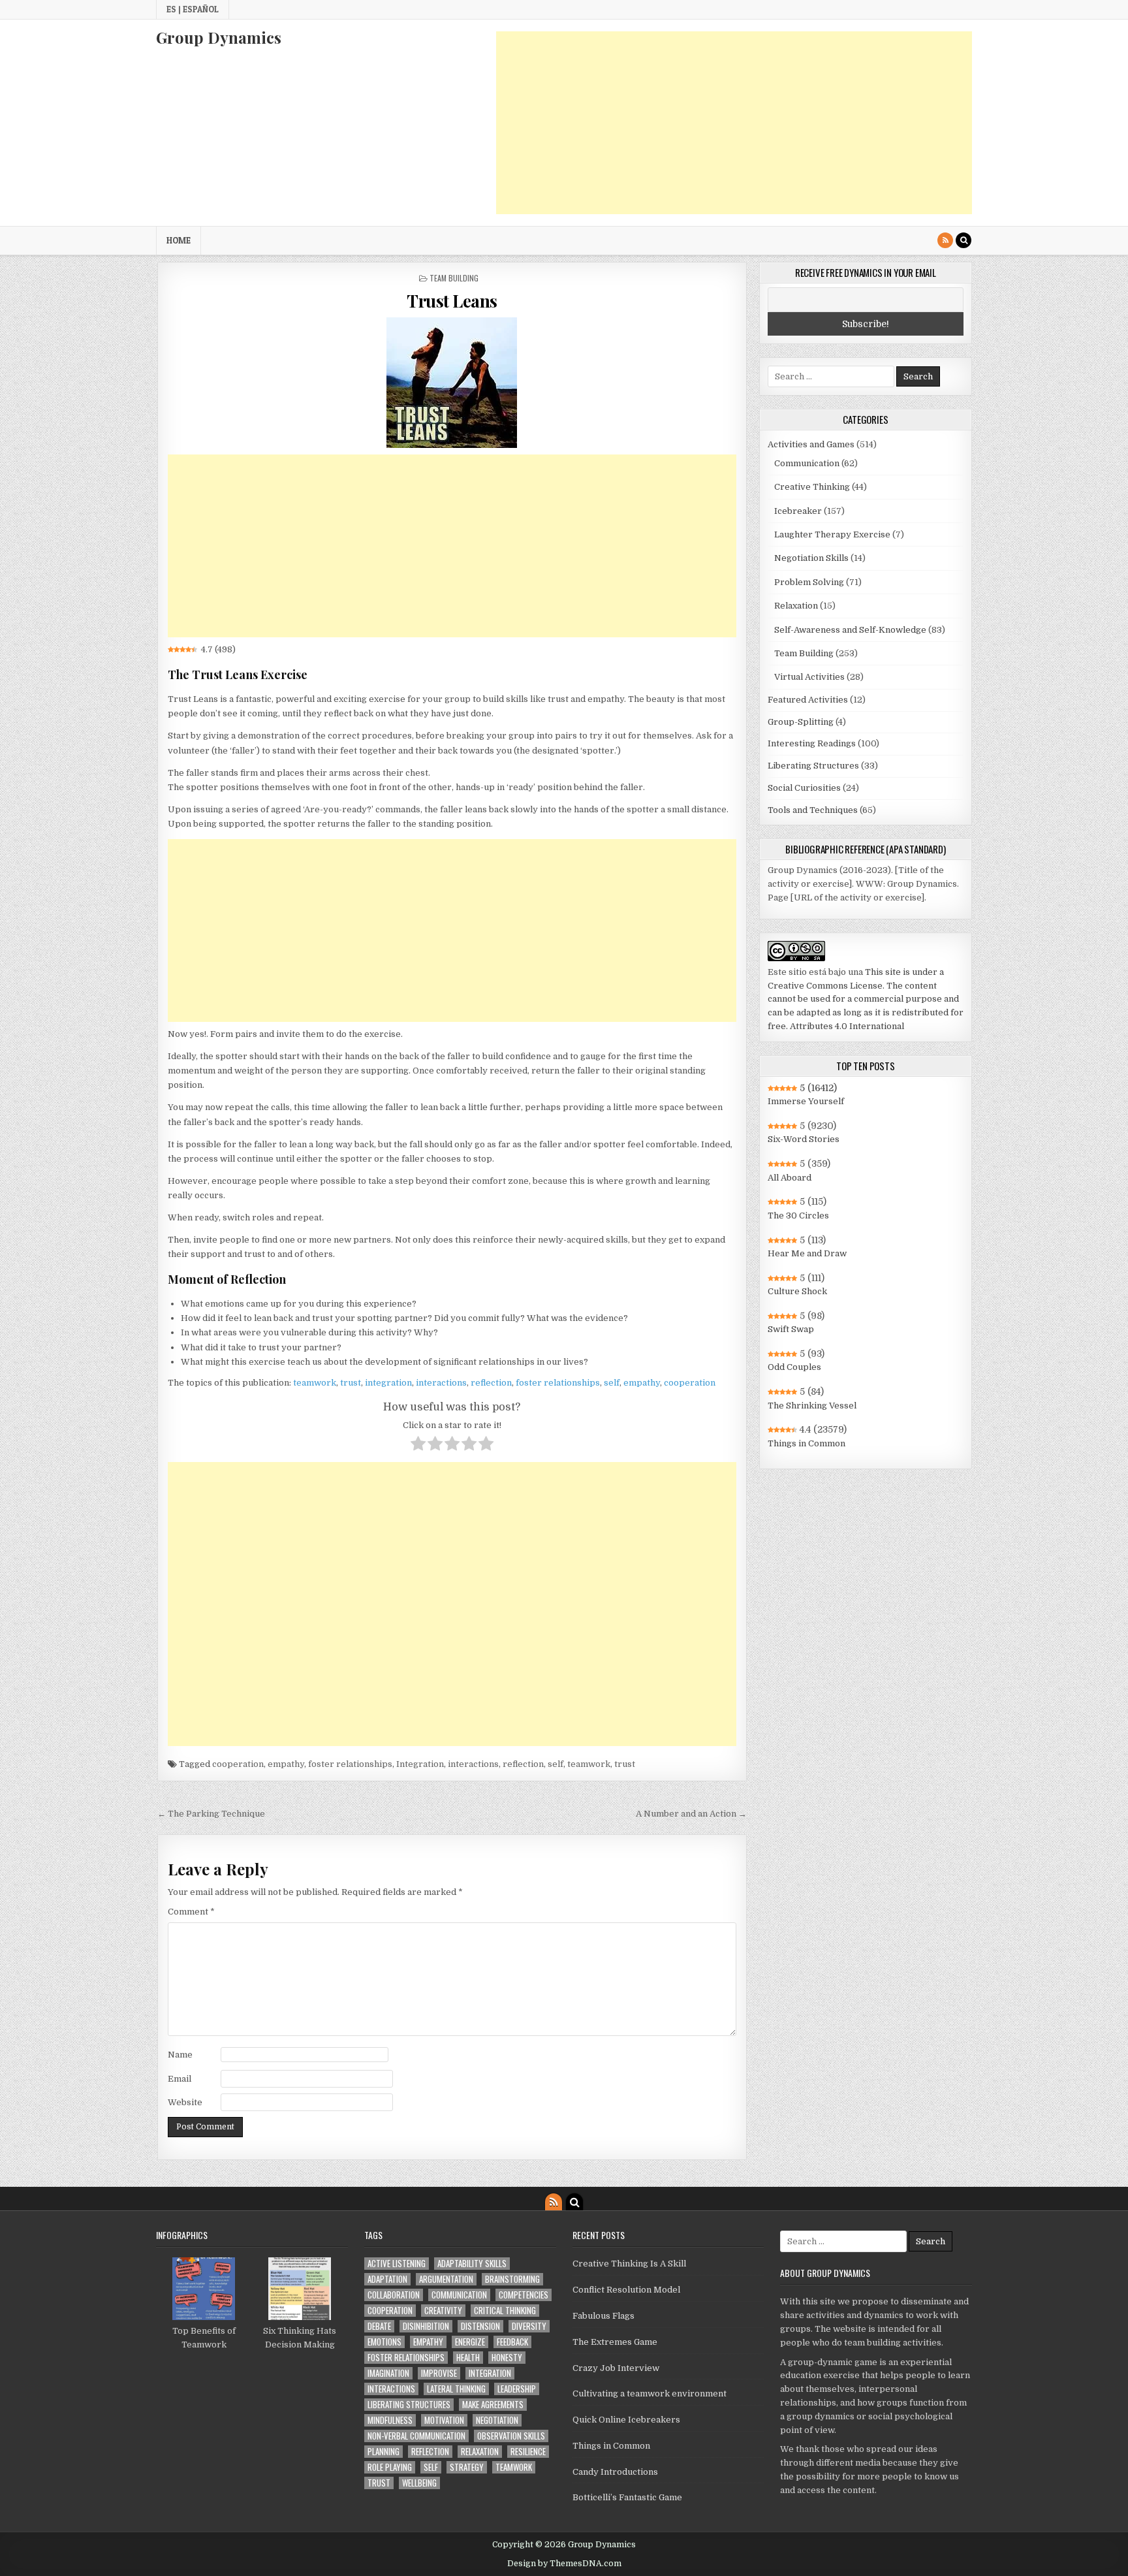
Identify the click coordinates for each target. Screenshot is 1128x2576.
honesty (507, 2358)
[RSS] (945, 240)
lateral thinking (456, 2389)
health (468, 2358)
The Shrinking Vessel (812, 1406)
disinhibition (426, 2326)
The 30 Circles (798, 1216)
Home (179, 240)
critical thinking (505, 2311)
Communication (807, 463)
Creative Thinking (812, 487)
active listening (397, 2264)
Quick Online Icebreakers (626, 2420)
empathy (642, 1383)
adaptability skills (472, 2264)
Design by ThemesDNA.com (564, 2564)
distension (480, 2326)
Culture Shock (797, 1291)
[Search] (963, 240)
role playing (390, 2467)
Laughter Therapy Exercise (832, 534)
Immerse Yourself (806, 1101)
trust (351, 1383)
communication (459, 2295)
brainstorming (512, 2279)
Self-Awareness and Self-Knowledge (850, 630)
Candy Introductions (615, 2472)
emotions (384, 2342)
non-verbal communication (416, 2436)
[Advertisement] (734, 123)
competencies (524, 2295)
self (612, 1383)
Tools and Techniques (813, 810)
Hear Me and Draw (807, 1253)
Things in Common (807, 1443)
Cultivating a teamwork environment (650, 2393)
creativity (443, 2311)
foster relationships (558, 1383)
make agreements (493, 2405)
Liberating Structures (813, 766)
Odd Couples (794, 1367)
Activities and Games (811, 444)
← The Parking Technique (211, 1814)
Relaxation (796, 606)
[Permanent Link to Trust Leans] (452, 383)
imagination (388, 2373)
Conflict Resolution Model (626, 2290)
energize (470, 2342)
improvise (439, 2373)
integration (388, 1383)
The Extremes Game (615, 2342)
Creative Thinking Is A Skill (629, 2264)
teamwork (315, 1383)
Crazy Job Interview (616, 2368)
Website (185, 2102)
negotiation (497, 2420)
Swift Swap (791, 1329)
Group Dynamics (219, 37)
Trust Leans (452, 301)
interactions (441, 1383)
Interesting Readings (812, 743)
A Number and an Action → (691, 1814)
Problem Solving (809, 582)
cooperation (690, 1383)
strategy (467, 2467)
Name (180, 2055)
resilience (528, 2452)
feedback (512, 2342)
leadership (517, 2389)
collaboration (394, 2295)
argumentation (446, 2279)
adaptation (387, 2279)
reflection (491, 1383)
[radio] (418, 1446)
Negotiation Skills (811, 558)
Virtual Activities (809, 677)
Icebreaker (798, 511)
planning (384, 2452)
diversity (529, 2326)
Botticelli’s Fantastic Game (627, 2497)
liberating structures (409, 2405)
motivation (444, 2420)
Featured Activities (808, 700)
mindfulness (390, 2420)
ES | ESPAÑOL (193, 9)
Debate (379, 2326)
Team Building (454, 278)
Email (180, 2079)
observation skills (511, 2436)
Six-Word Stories (804, 1139)
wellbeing (419, 2483)
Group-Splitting (801, 722)
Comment (191, 1912)
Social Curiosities (804, 788)
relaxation (480, 2452)
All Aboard (790, 1178)
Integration (420, 1764)
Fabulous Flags (603, 2316)
